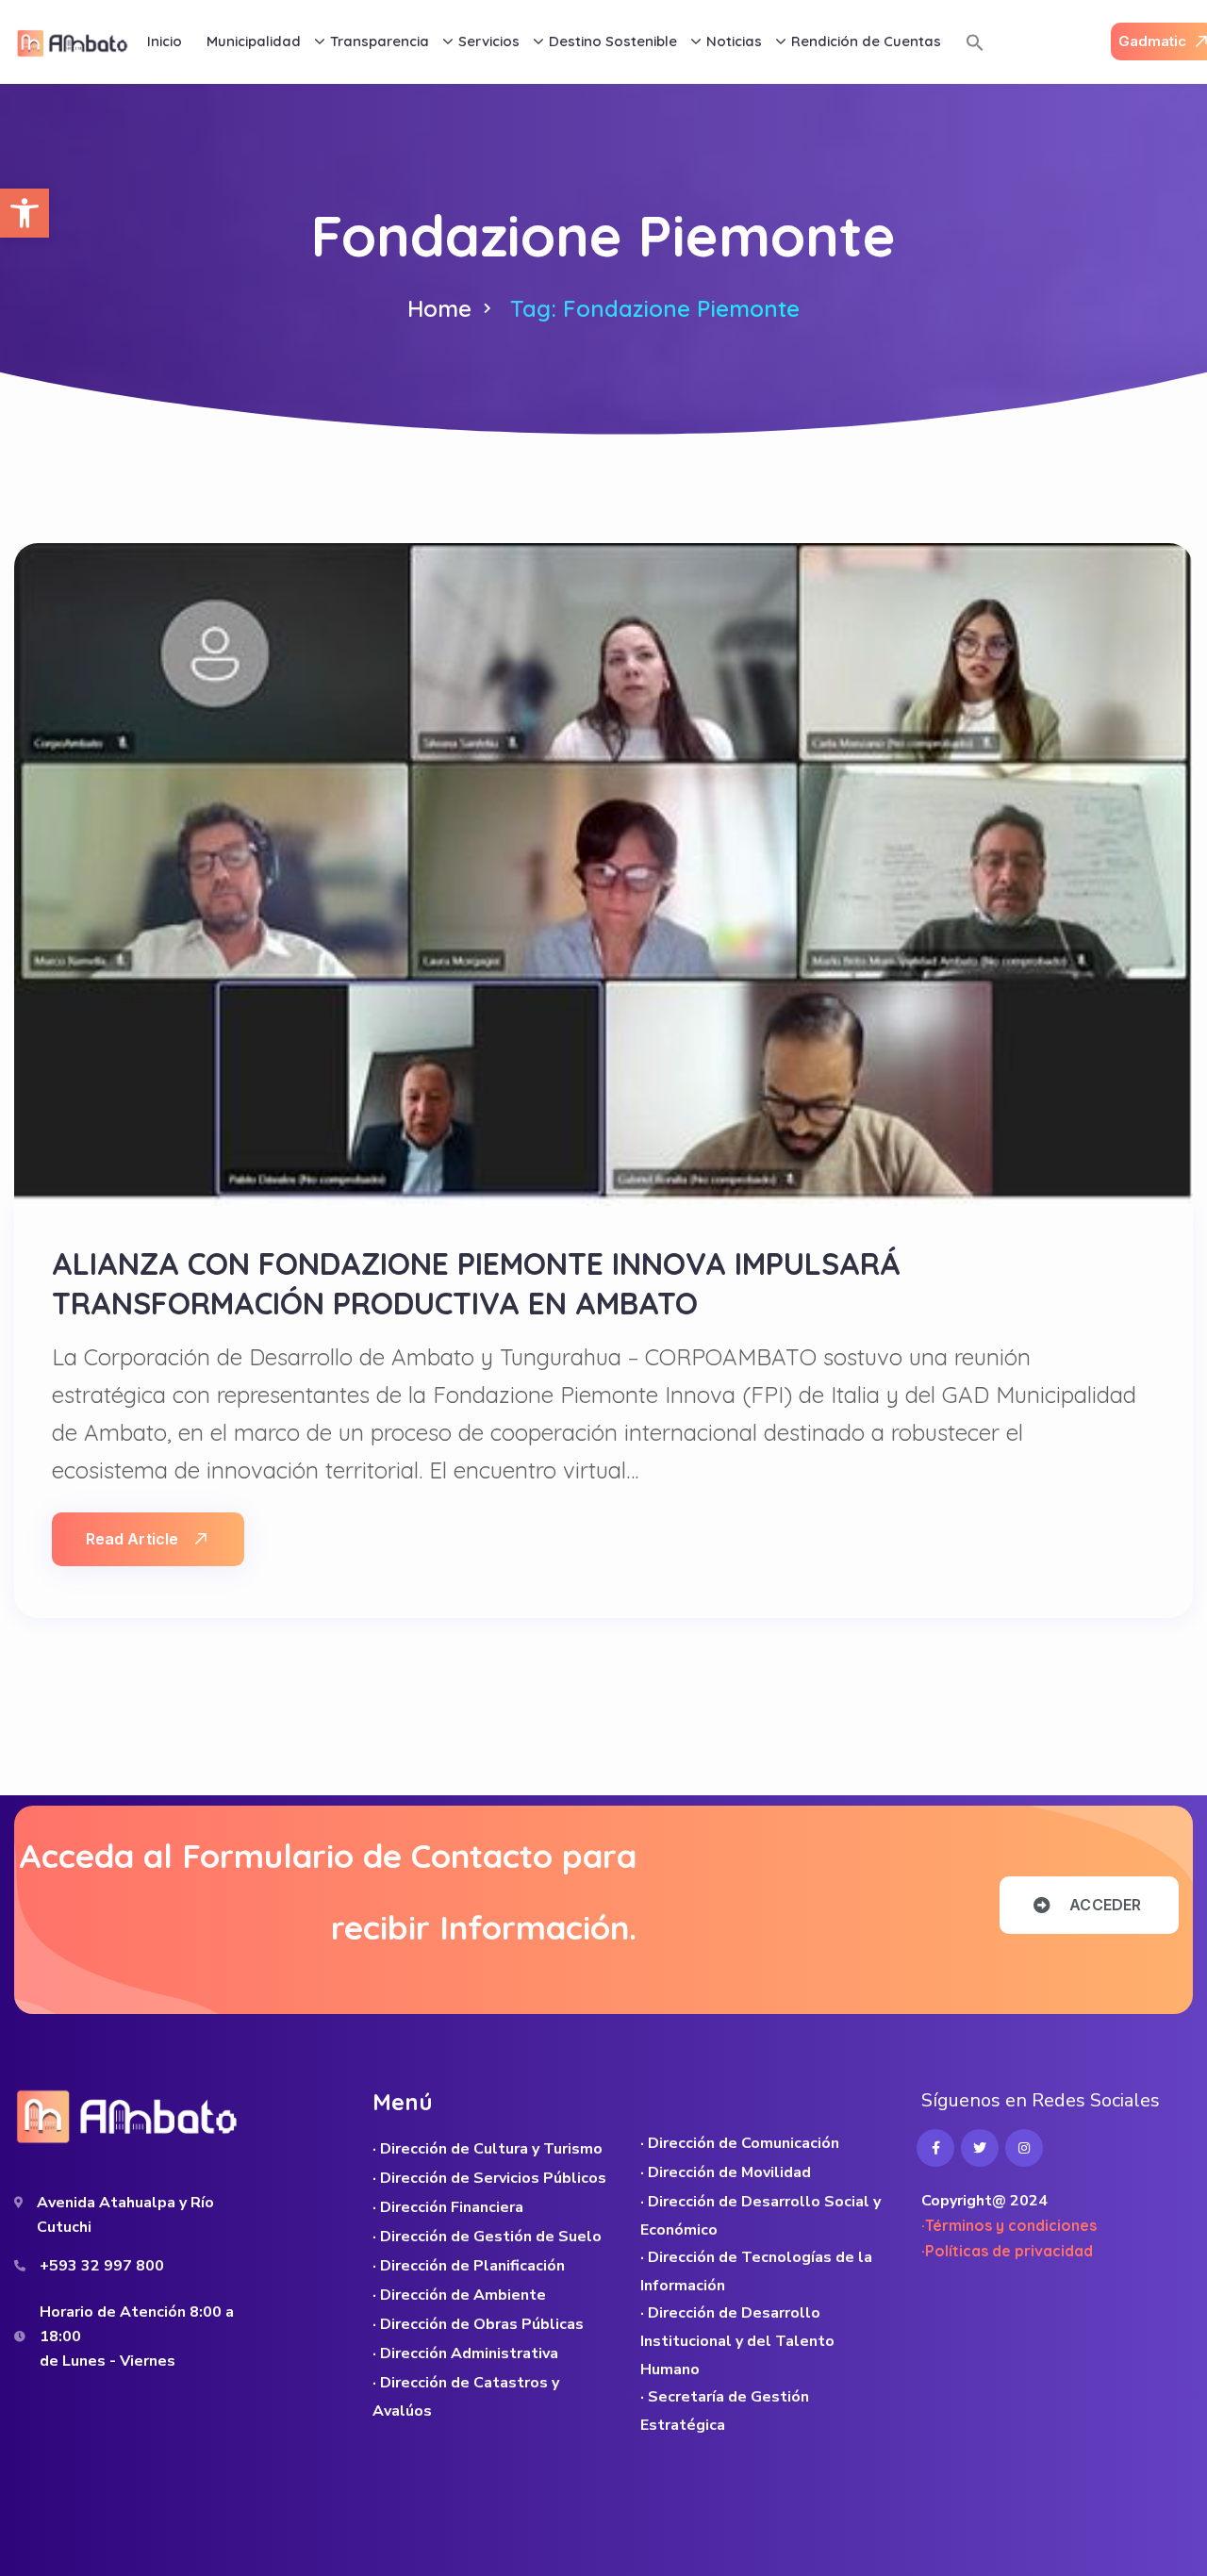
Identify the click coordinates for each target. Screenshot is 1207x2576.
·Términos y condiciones (1009, 2225)
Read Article (132, 1539)
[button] (25, 213)
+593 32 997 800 (102, 2266)
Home (439, 308)
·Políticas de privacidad (1007, 2251)
